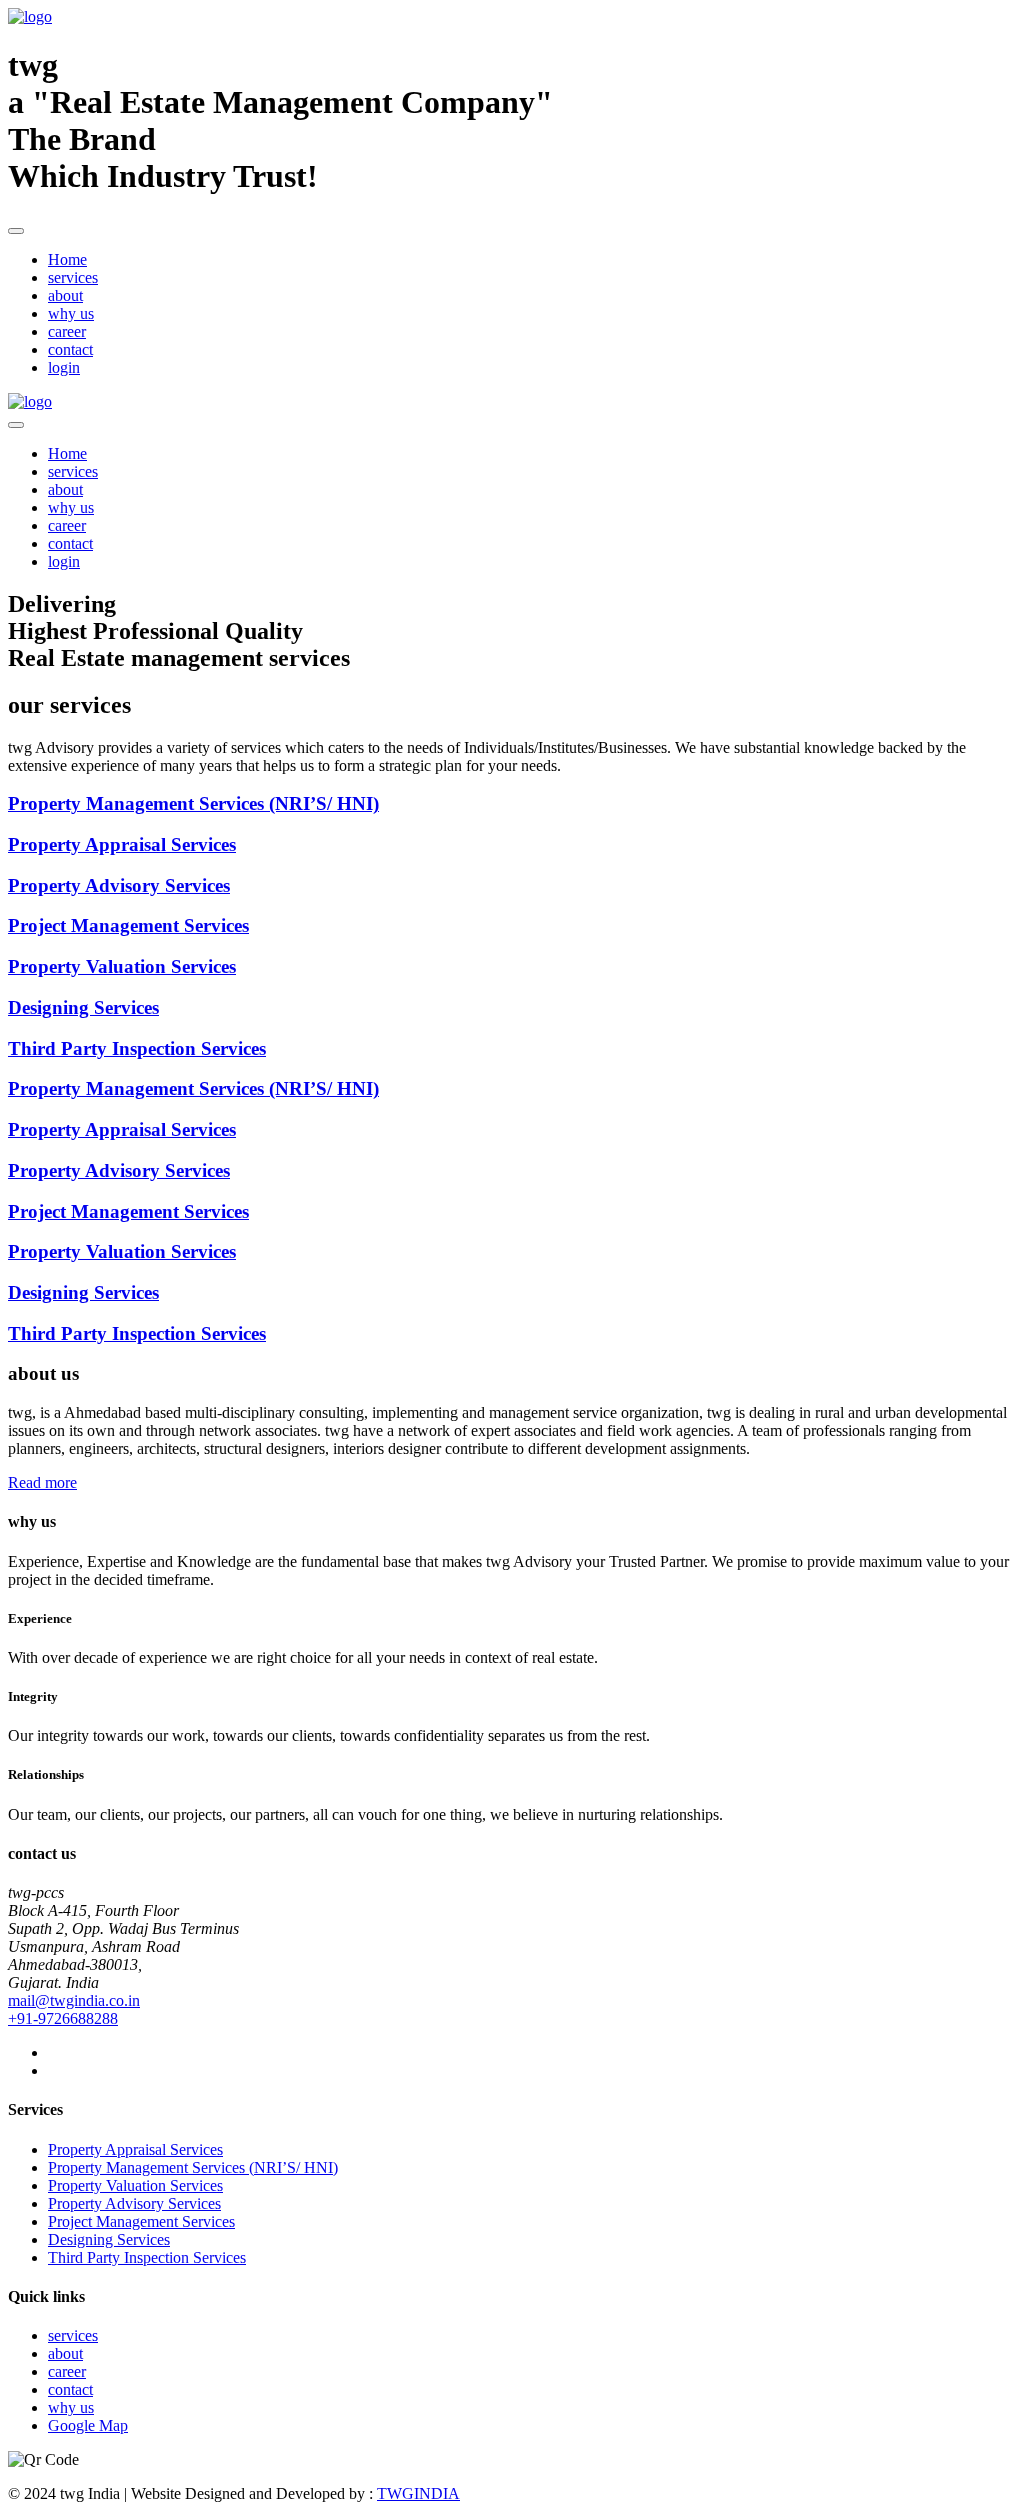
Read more (42, 1482)
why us (71, 313)
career (67, 331)
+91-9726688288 (63, 2018)
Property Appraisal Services (135, 2149)
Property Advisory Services (134, 2203)
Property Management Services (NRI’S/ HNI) (193, 2167)
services (73, 277)
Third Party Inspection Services (147, 2257)
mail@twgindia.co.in (74, 2000)
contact (70, 349)
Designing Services (109, 2239)
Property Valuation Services (135, 2185)
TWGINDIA (418, 2493)
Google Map (88, 2425)
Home (67, 259)
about (65, 295)
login (64, 367)
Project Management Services (141, 2221)
